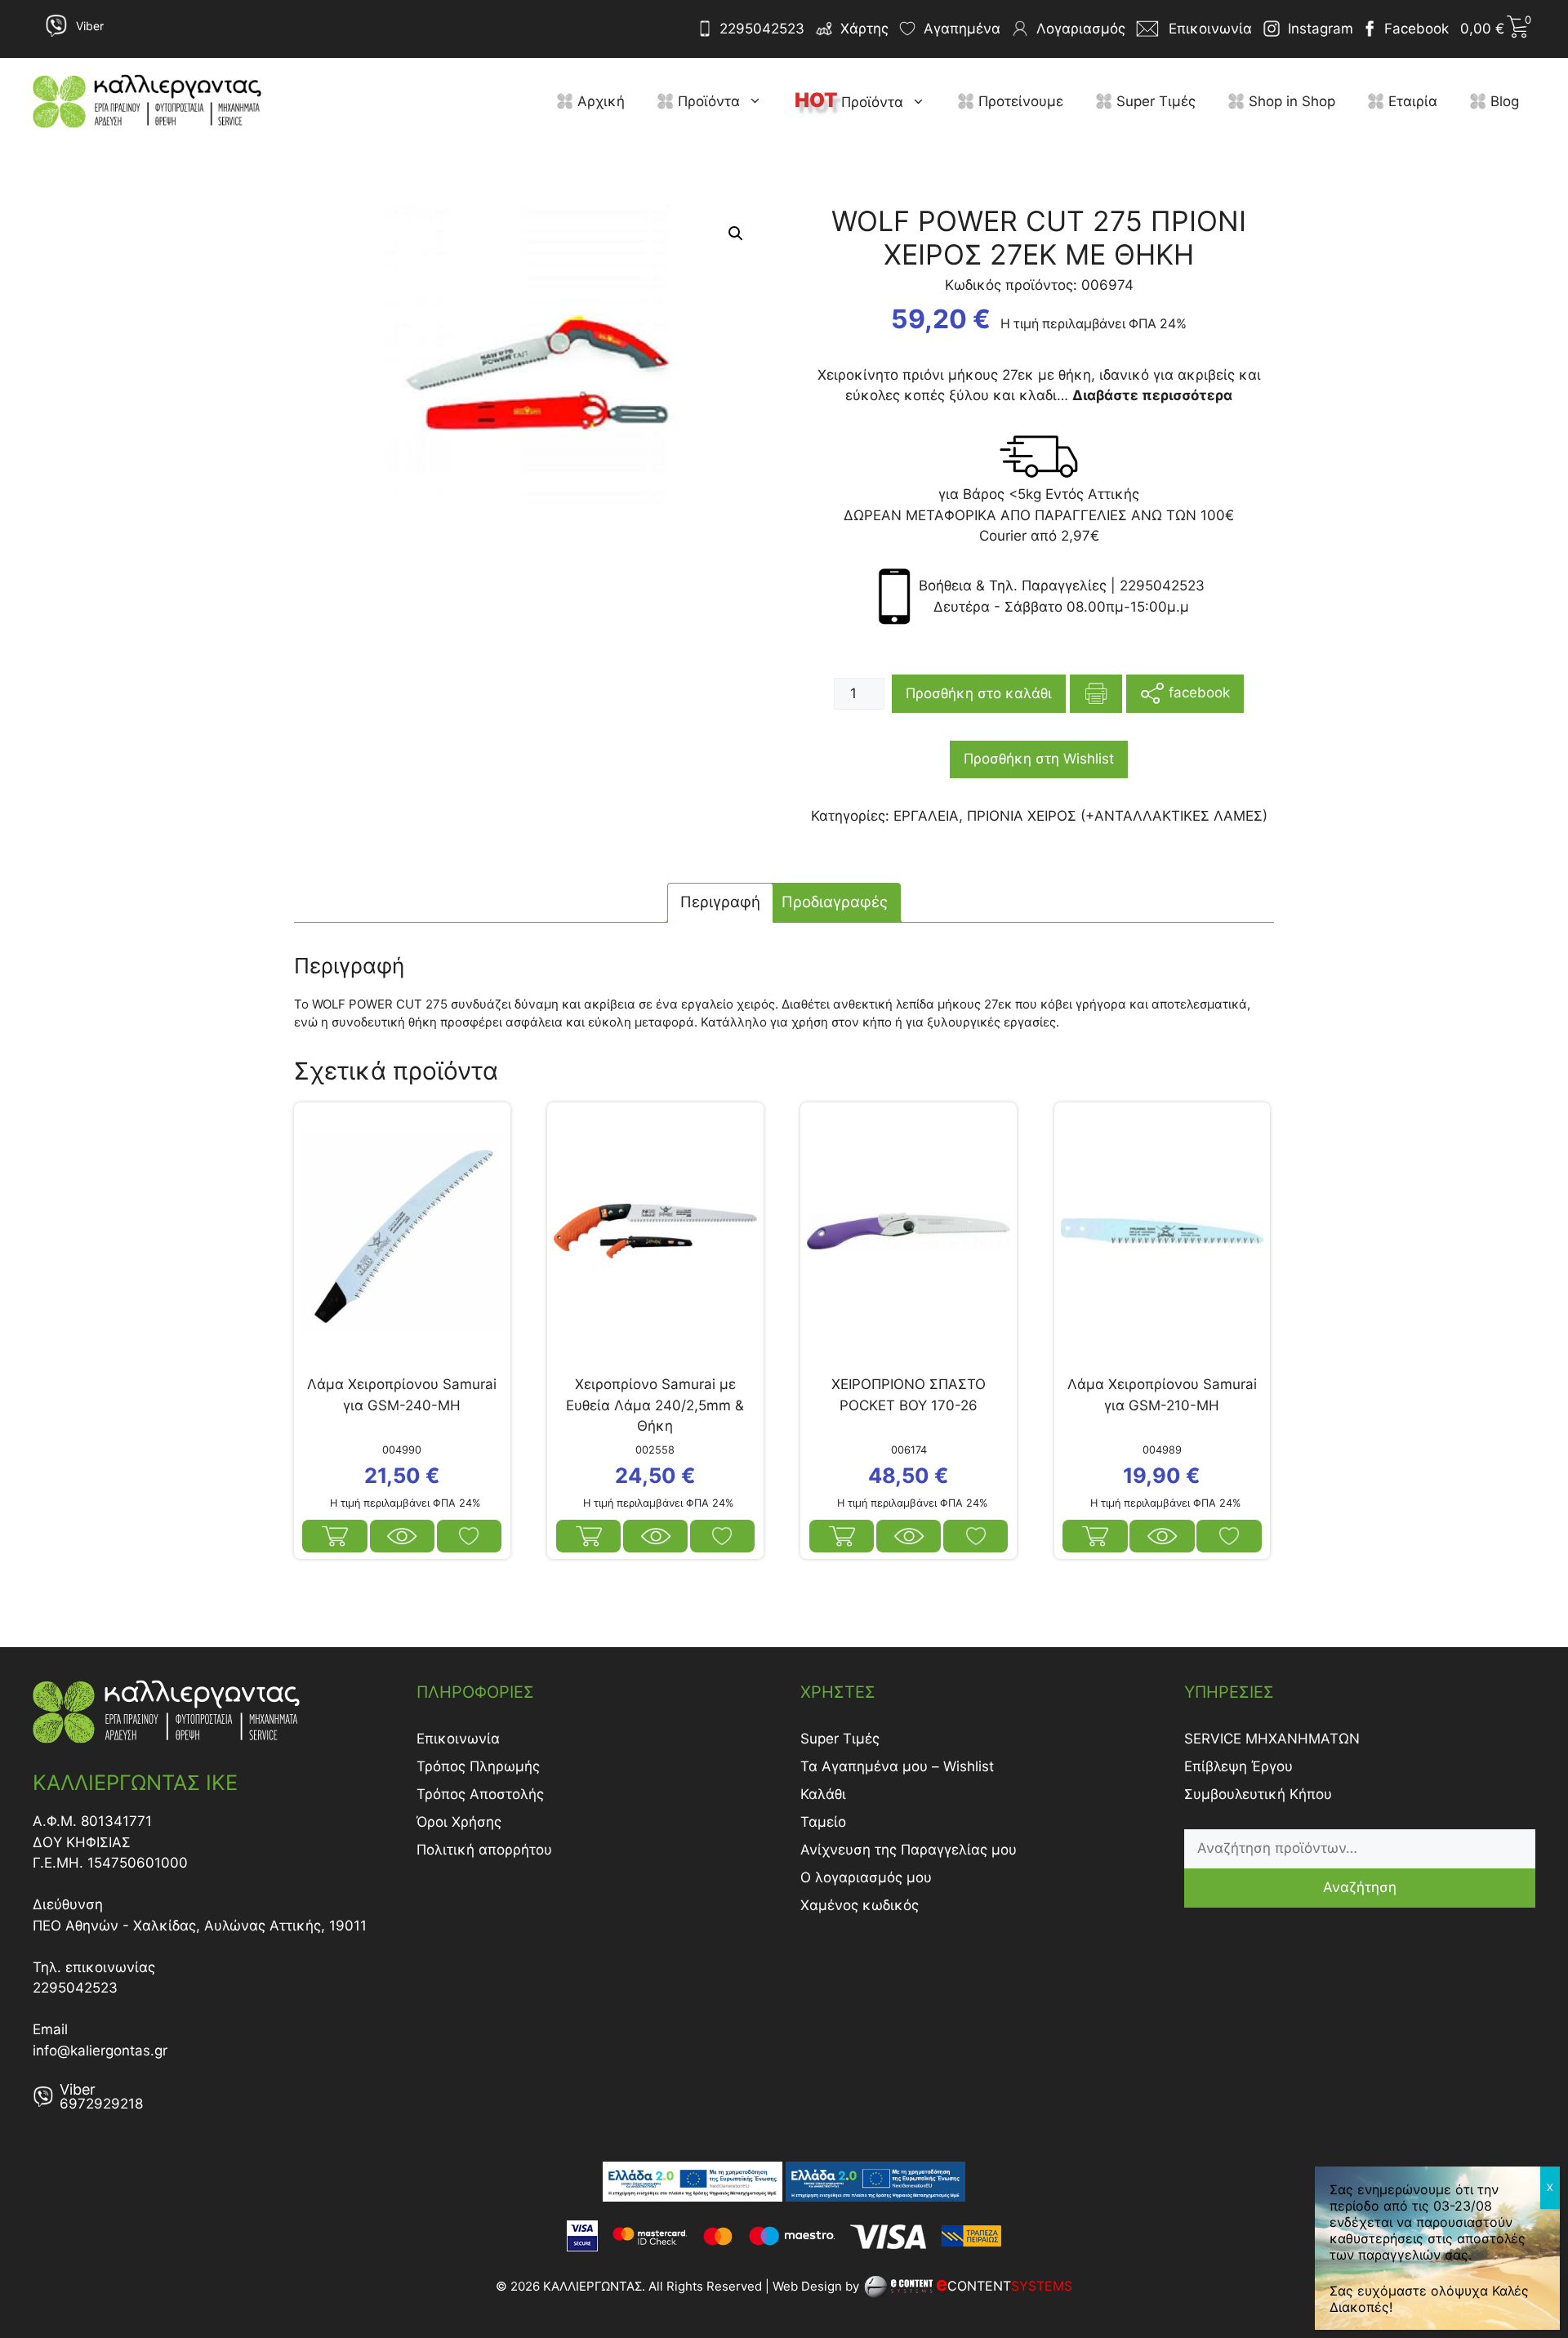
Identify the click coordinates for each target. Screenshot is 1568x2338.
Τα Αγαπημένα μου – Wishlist (897, 1766)
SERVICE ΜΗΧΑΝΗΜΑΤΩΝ (1272, 1739)
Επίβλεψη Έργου (1238, 1766)
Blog (1503, 101)
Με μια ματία (403, 1536)
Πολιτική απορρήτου (484, 1850)
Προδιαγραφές (835, 902)
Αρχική (599, 101)
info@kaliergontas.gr (100, 2051)
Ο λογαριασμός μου (866, 1877)
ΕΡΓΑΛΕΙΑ (926, 816)
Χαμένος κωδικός (860, 1905)
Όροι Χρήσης (459, 1822)
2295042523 (762, 29)
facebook (1197, 692)
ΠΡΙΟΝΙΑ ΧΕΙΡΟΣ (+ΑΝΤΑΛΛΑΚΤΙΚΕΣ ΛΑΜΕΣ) (1117, 816)
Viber (90, 26)
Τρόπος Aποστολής (480, 1794)
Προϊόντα (707, 101)
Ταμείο (823, 1822)
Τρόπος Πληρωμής (478, 1766)
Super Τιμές (1154, 101)
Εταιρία (1411, 101)
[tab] (720, 903)
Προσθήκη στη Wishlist (1039, 759)
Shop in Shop (1290, 101)
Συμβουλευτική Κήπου (1258, 1794)
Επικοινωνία (458, 1739)
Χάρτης (864, 29)
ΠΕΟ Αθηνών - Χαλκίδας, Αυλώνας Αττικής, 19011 (200, 1926)
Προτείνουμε (1019, 101)
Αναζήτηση (1360, 1887)
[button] (759, 101)
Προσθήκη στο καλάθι (979, 693)
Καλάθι (823, 1794)
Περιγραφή (720, 902)
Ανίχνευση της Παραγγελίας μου (909, 1850)
